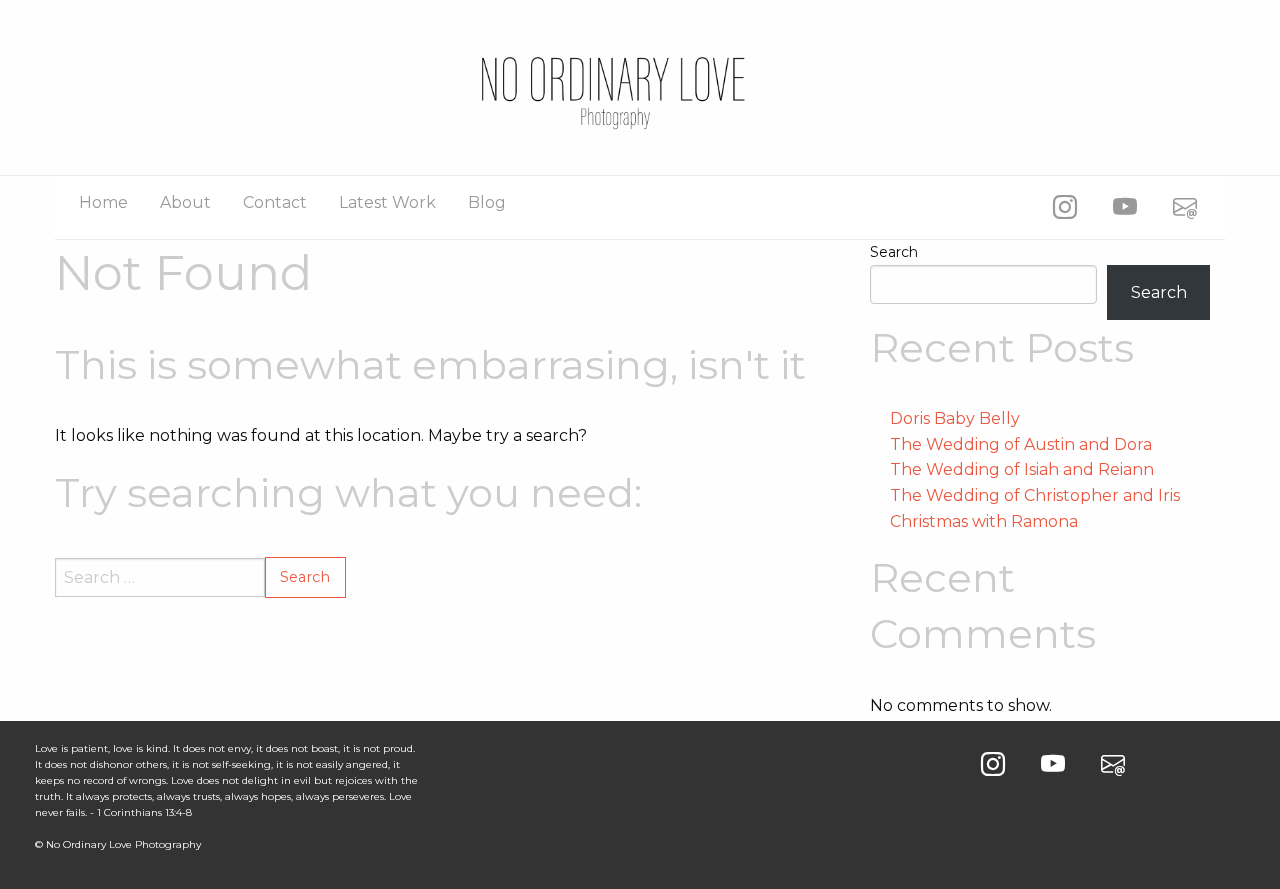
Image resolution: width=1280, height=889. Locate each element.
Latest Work (387, 202)
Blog (487, 202)
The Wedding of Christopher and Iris (1035, 495)
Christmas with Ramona (984, 521)
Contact (275, 202)
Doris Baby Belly (955, 418)
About (185, 202)
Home (103, 202)
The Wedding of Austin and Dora (1021, 444)
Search (894, 252)
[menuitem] (103, 203)
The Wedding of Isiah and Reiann (1022, 469)
